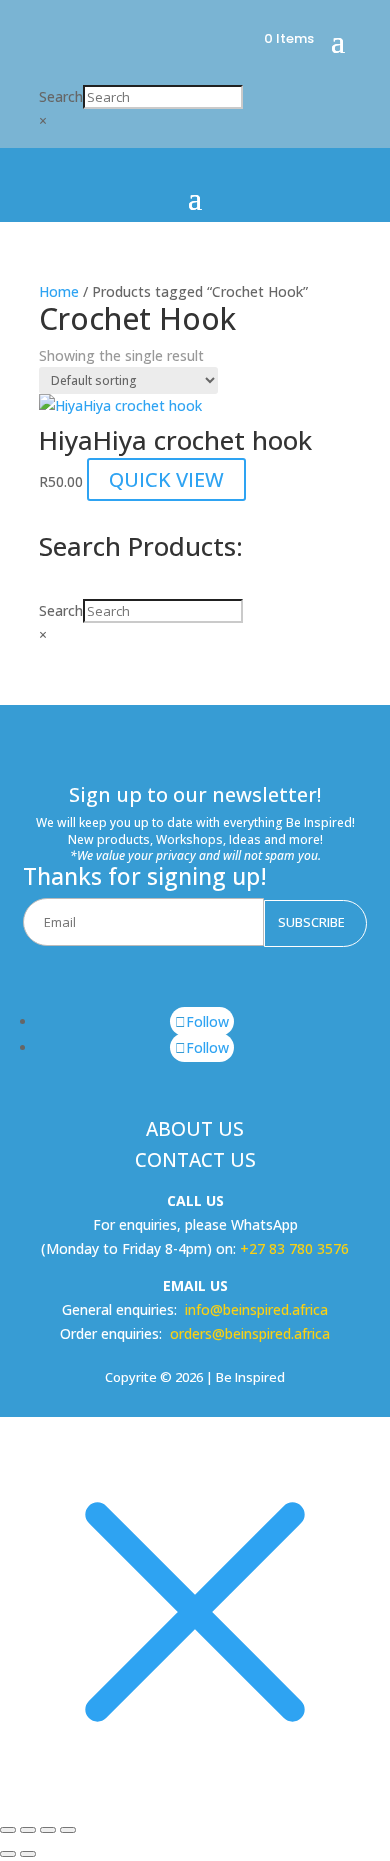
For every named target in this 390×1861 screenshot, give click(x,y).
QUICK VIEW (166, 479)
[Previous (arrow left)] (8, 1854)
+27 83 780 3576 (294, 1248)
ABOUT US (195, 1129)
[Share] (48, 1830)
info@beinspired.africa (256, 1309)
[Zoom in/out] (8, 1830)
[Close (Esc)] (68, 1830)
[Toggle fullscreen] (28, 1830)
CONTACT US (195, 1160)
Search (61, 96)
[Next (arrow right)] (28, 1854)
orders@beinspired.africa (250, 1333)
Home (59, 291)
